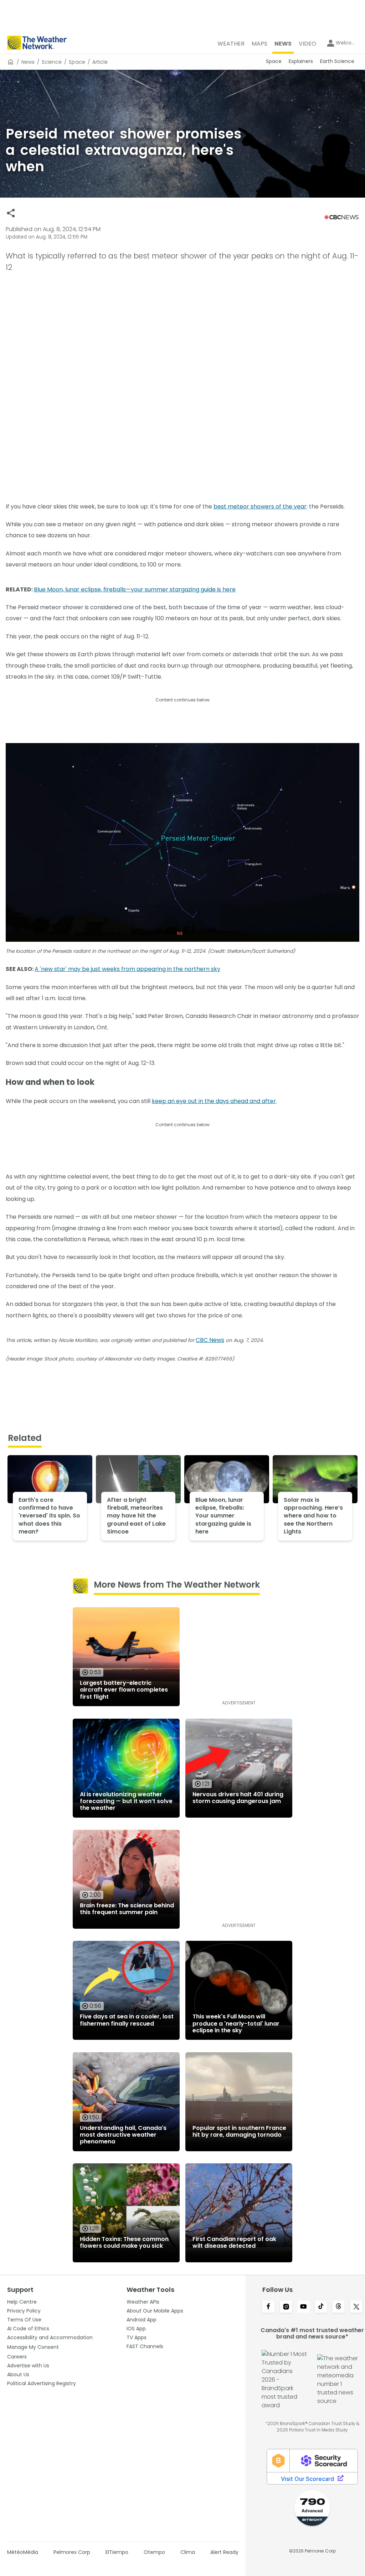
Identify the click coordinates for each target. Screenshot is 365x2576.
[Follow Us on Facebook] (268, 2307)
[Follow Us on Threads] (338, 2307)
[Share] (11, 213)
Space (77, 62)
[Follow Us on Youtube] (304, 2307)
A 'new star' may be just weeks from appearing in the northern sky (127, 969)
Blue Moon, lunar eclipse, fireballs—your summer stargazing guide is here (135, 589)
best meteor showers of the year (260, 506)
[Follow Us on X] (356, 2307)
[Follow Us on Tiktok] (321, 2307)
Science (52, 62)
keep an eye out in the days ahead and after (214, 1101)
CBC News (210, 1340)
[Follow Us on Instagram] (286, 2307)
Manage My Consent (33, 2347)
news (28, 62)
